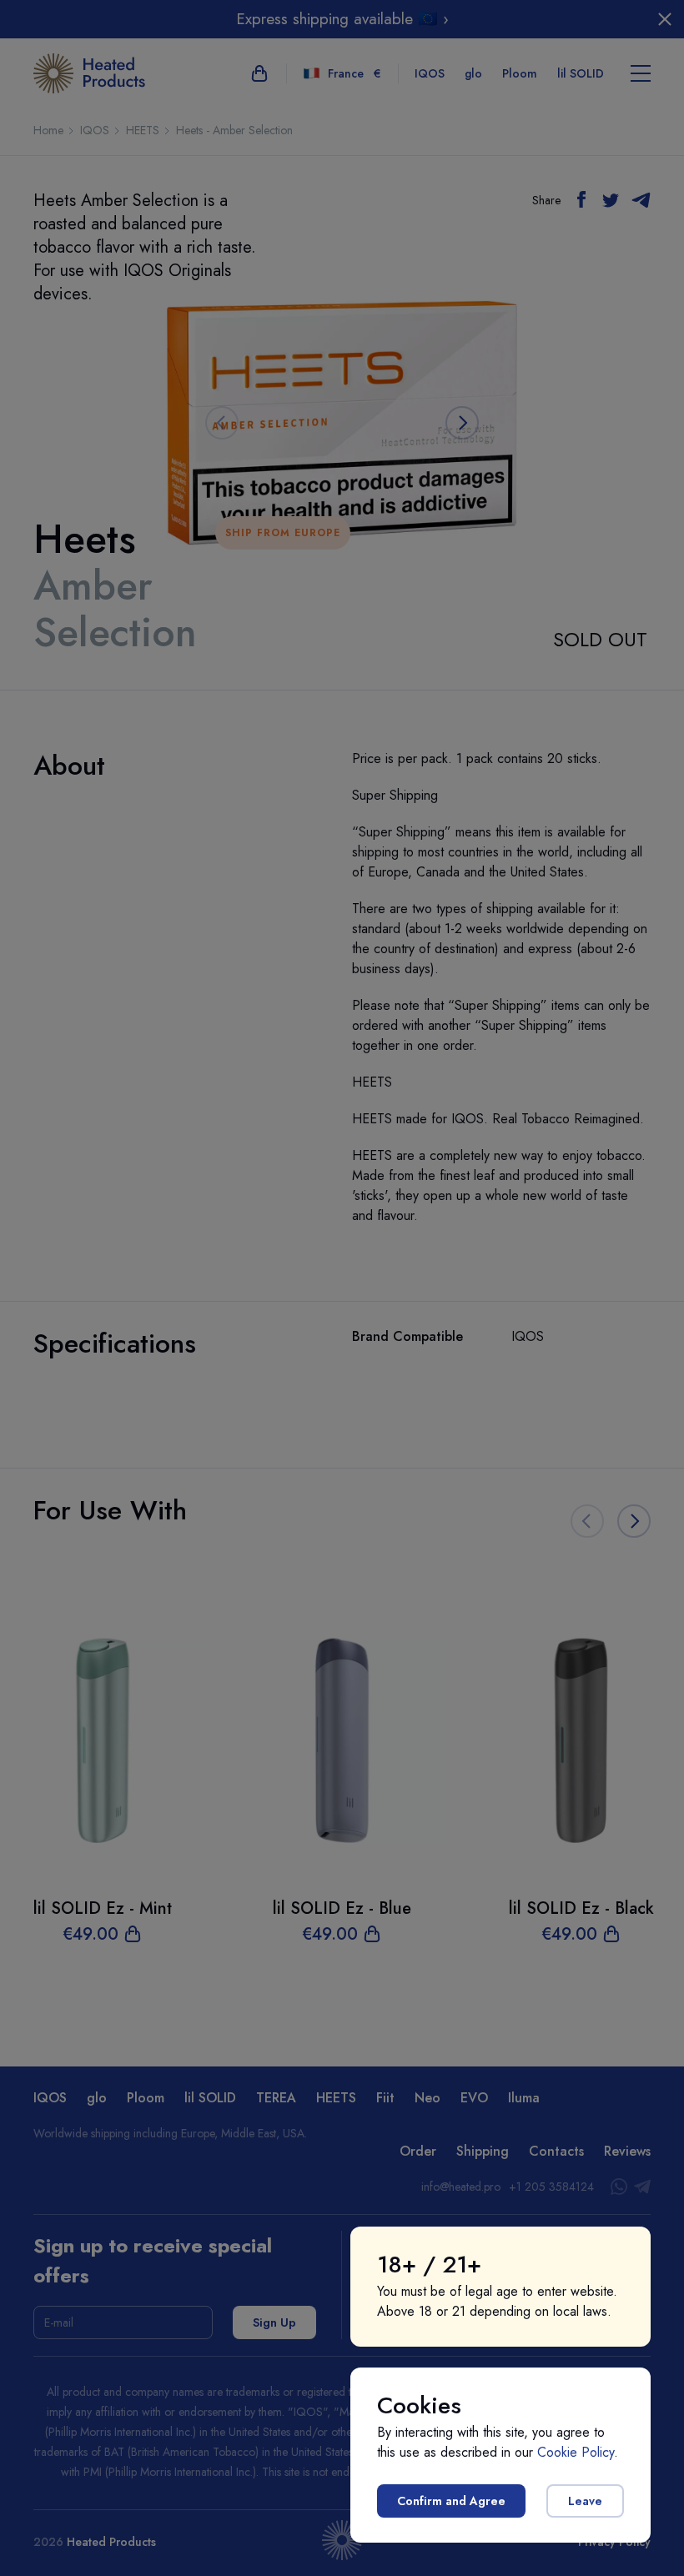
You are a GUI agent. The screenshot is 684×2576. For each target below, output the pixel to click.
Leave (585, 2501)
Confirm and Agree (451, 2501)
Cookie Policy (576, 2452)
